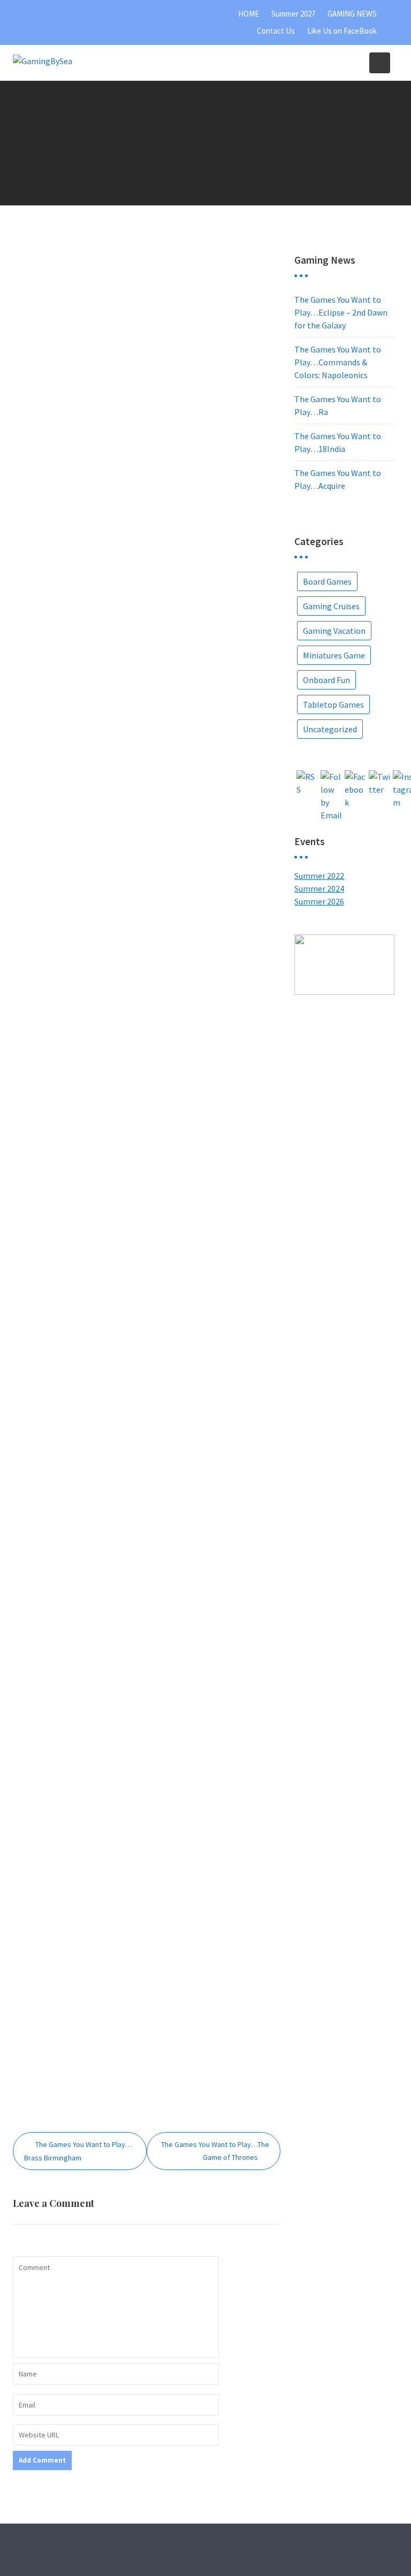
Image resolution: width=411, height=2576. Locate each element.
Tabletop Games (333, 704)
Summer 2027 (293, 14)
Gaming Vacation (334, 631)
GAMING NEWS (352, 14)
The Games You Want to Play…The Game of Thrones (215, 2151)
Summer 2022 (319, 876)
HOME (249, 14)
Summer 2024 (319, 888)
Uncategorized (330, 729)
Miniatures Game (334, 655)
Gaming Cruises (331, 606)
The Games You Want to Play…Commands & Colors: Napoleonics (338, 362)
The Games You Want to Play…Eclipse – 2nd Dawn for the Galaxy (341, 312)
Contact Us (276, 31)
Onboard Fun (326, 680)
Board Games (327, 581)
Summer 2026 (319, 901)
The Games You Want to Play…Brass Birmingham (78, 2151)
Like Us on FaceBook (342, 31)
